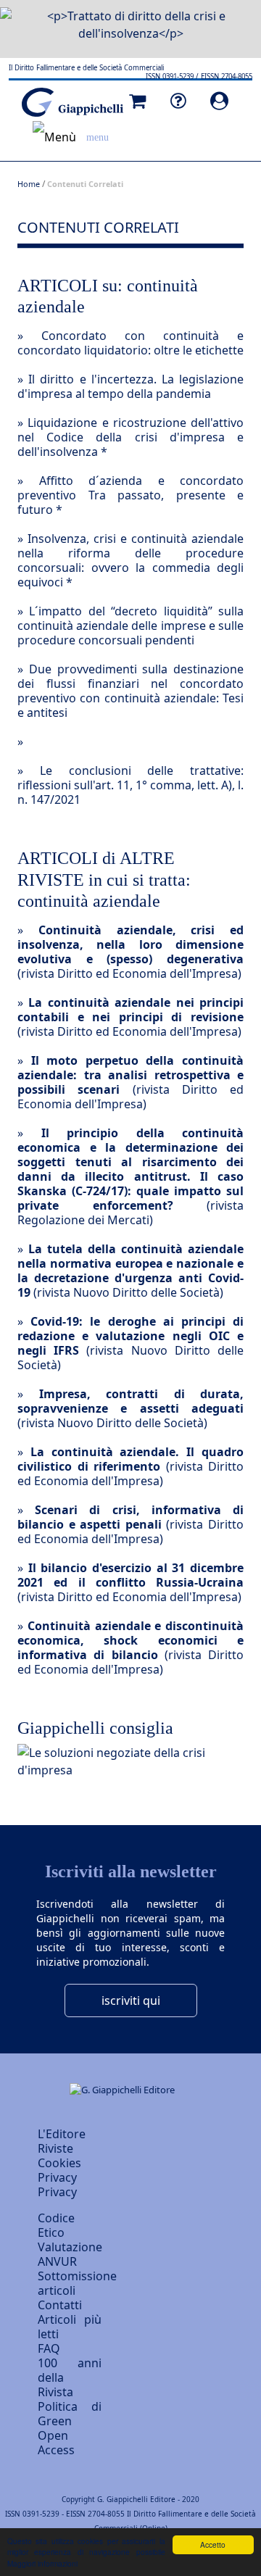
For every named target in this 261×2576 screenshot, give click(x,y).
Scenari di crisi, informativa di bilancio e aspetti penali (130, 1517)
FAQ (49, 2348)
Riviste (55, 2148)
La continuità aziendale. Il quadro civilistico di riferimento (130, 1459)
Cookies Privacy (59, 2170)
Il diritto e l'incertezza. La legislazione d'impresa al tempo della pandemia (130, 386)
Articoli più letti (70, 2327)
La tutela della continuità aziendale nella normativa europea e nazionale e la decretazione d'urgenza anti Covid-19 (130, 1271)
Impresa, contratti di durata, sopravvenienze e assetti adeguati (130, 1401)
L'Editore (62, 2134)
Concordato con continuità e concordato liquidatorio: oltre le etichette (130, 343)
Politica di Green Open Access (70, 2428)
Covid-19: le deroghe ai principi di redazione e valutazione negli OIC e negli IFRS (130, 1336)
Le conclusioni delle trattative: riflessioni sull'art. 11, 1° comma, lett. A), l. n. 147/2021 (130, 785)
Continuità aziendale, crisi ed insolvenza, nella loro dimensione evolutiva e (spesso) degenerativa (130, 944)
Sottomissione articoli (77, 2283)
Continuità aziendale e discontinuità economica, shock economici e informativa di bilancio (130, 1640)
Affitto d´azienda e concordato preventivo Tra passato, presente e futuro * (130, 495)
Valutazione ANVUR (70, 2254)
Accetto (213, 2544)
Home (29, 184)
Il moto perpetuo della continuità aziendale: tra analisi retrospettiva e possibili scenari (130, 1075)
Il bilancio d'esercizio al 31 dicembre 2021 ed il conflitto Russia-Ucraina (130, 1575)
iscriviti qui (131, 2000)
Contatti (60, 2305)
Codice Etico (56, 2225)
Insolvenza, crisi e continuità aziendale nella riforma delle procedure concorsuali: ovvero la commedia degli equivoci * (130, 560)
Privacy (57, 2192)
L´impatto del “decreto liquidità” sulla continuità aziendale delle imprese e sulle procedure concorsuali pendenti (130, 626)
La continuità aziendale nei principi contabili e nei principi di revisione (130, 1010)
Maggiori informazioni (42, 2563)
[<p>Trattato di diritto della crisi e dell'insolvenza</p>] (130, 20)
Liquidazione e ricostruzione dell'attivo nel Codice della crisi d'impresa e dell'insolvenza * (130, 437)
